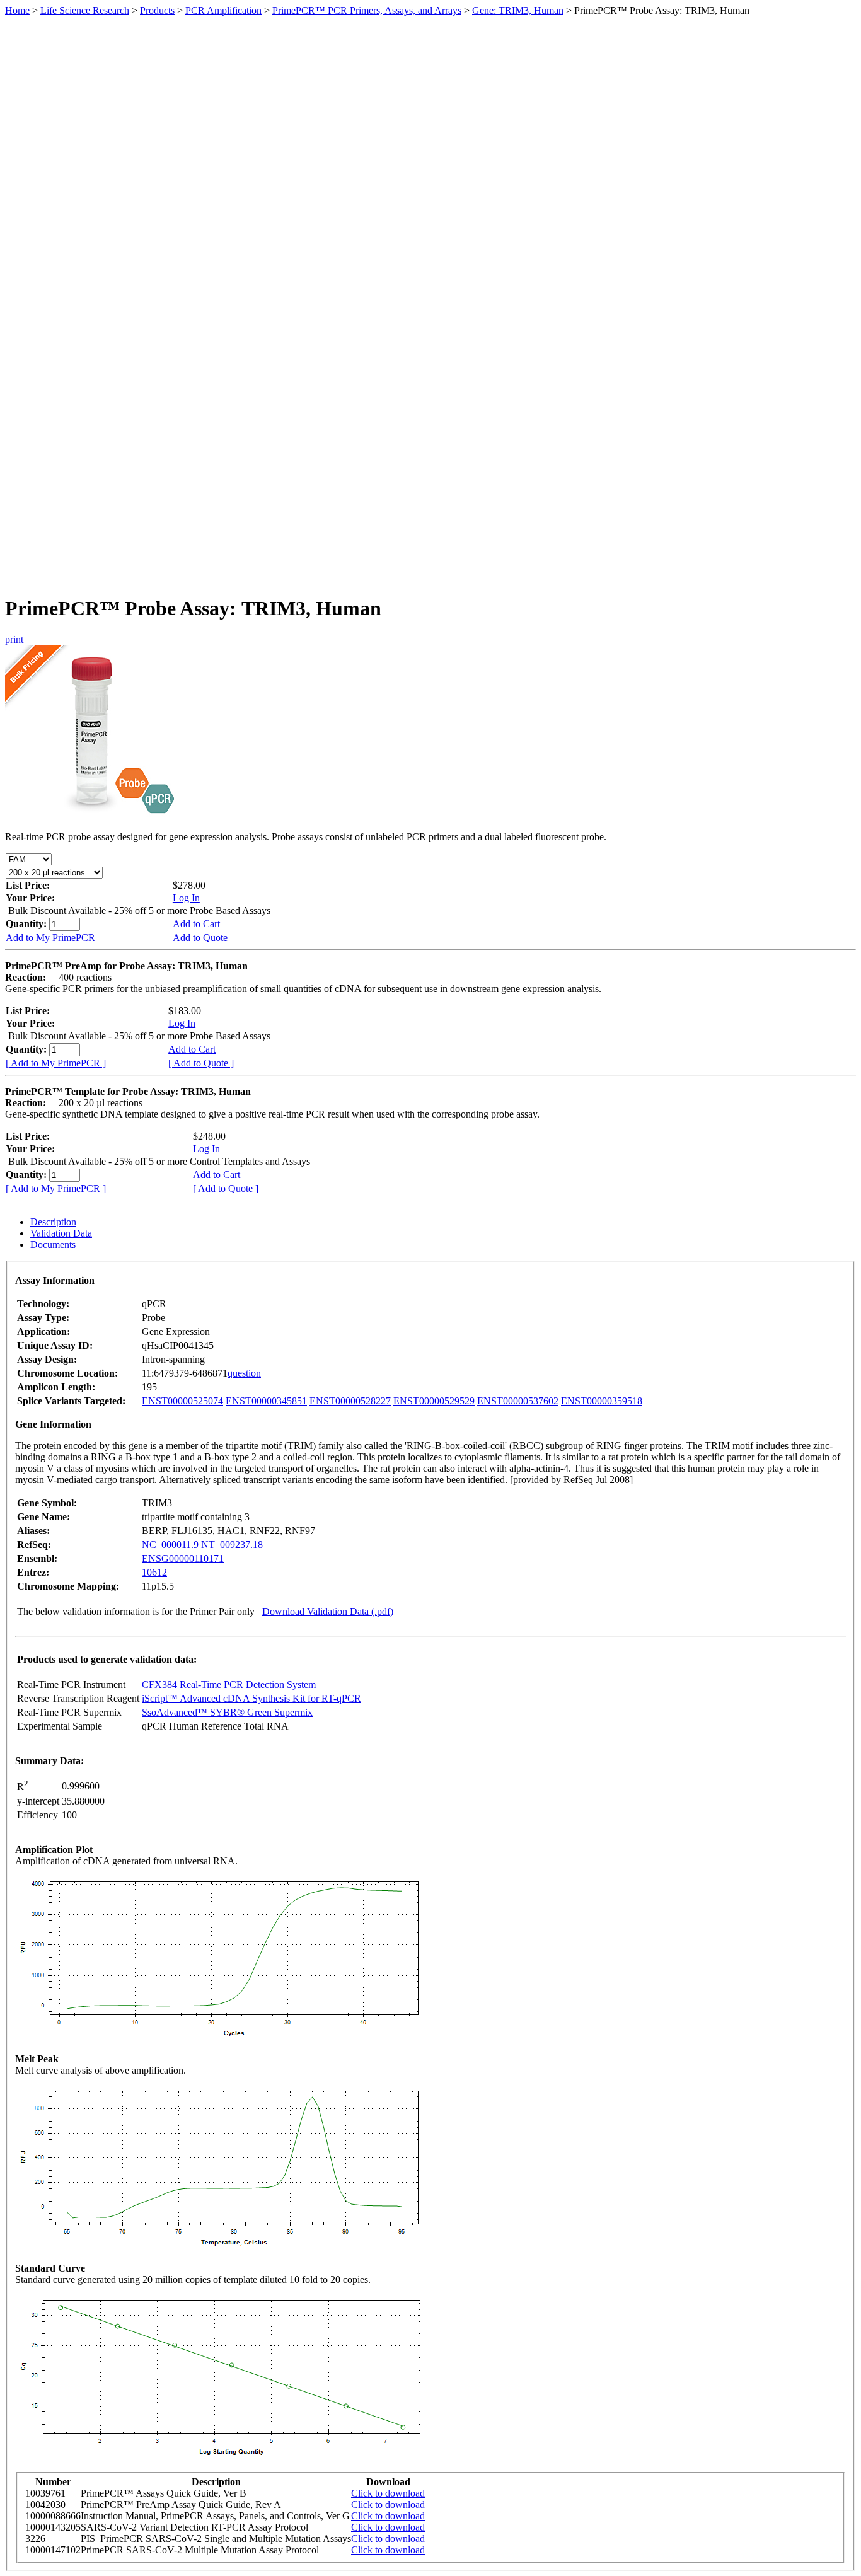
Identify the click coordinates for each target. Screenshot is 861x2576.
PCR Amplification (223, 10)
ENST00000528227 (350, 1401)
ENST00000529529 (434, 1401)
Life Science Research (85, 10)
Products (157, 10)
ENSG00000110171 (183, 1558)
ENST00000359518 (602, 1401)
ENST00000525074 (182, 1401)
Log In (186, 898)
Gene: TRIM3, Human (518, 10)
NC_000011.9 (170, 1545)
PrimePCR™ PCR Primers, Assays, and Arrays (367, 10)
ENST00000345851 (266, 1401)
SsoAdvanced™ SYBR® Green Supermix (227, 1712)
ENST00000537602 (518, 1401)
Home (17, 10)
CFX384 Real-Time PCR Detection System (229, 1684)
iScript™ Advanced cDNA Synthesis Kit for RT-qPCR (251, 1698)
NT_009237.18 (232, 1545)
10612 (154, 1572)
